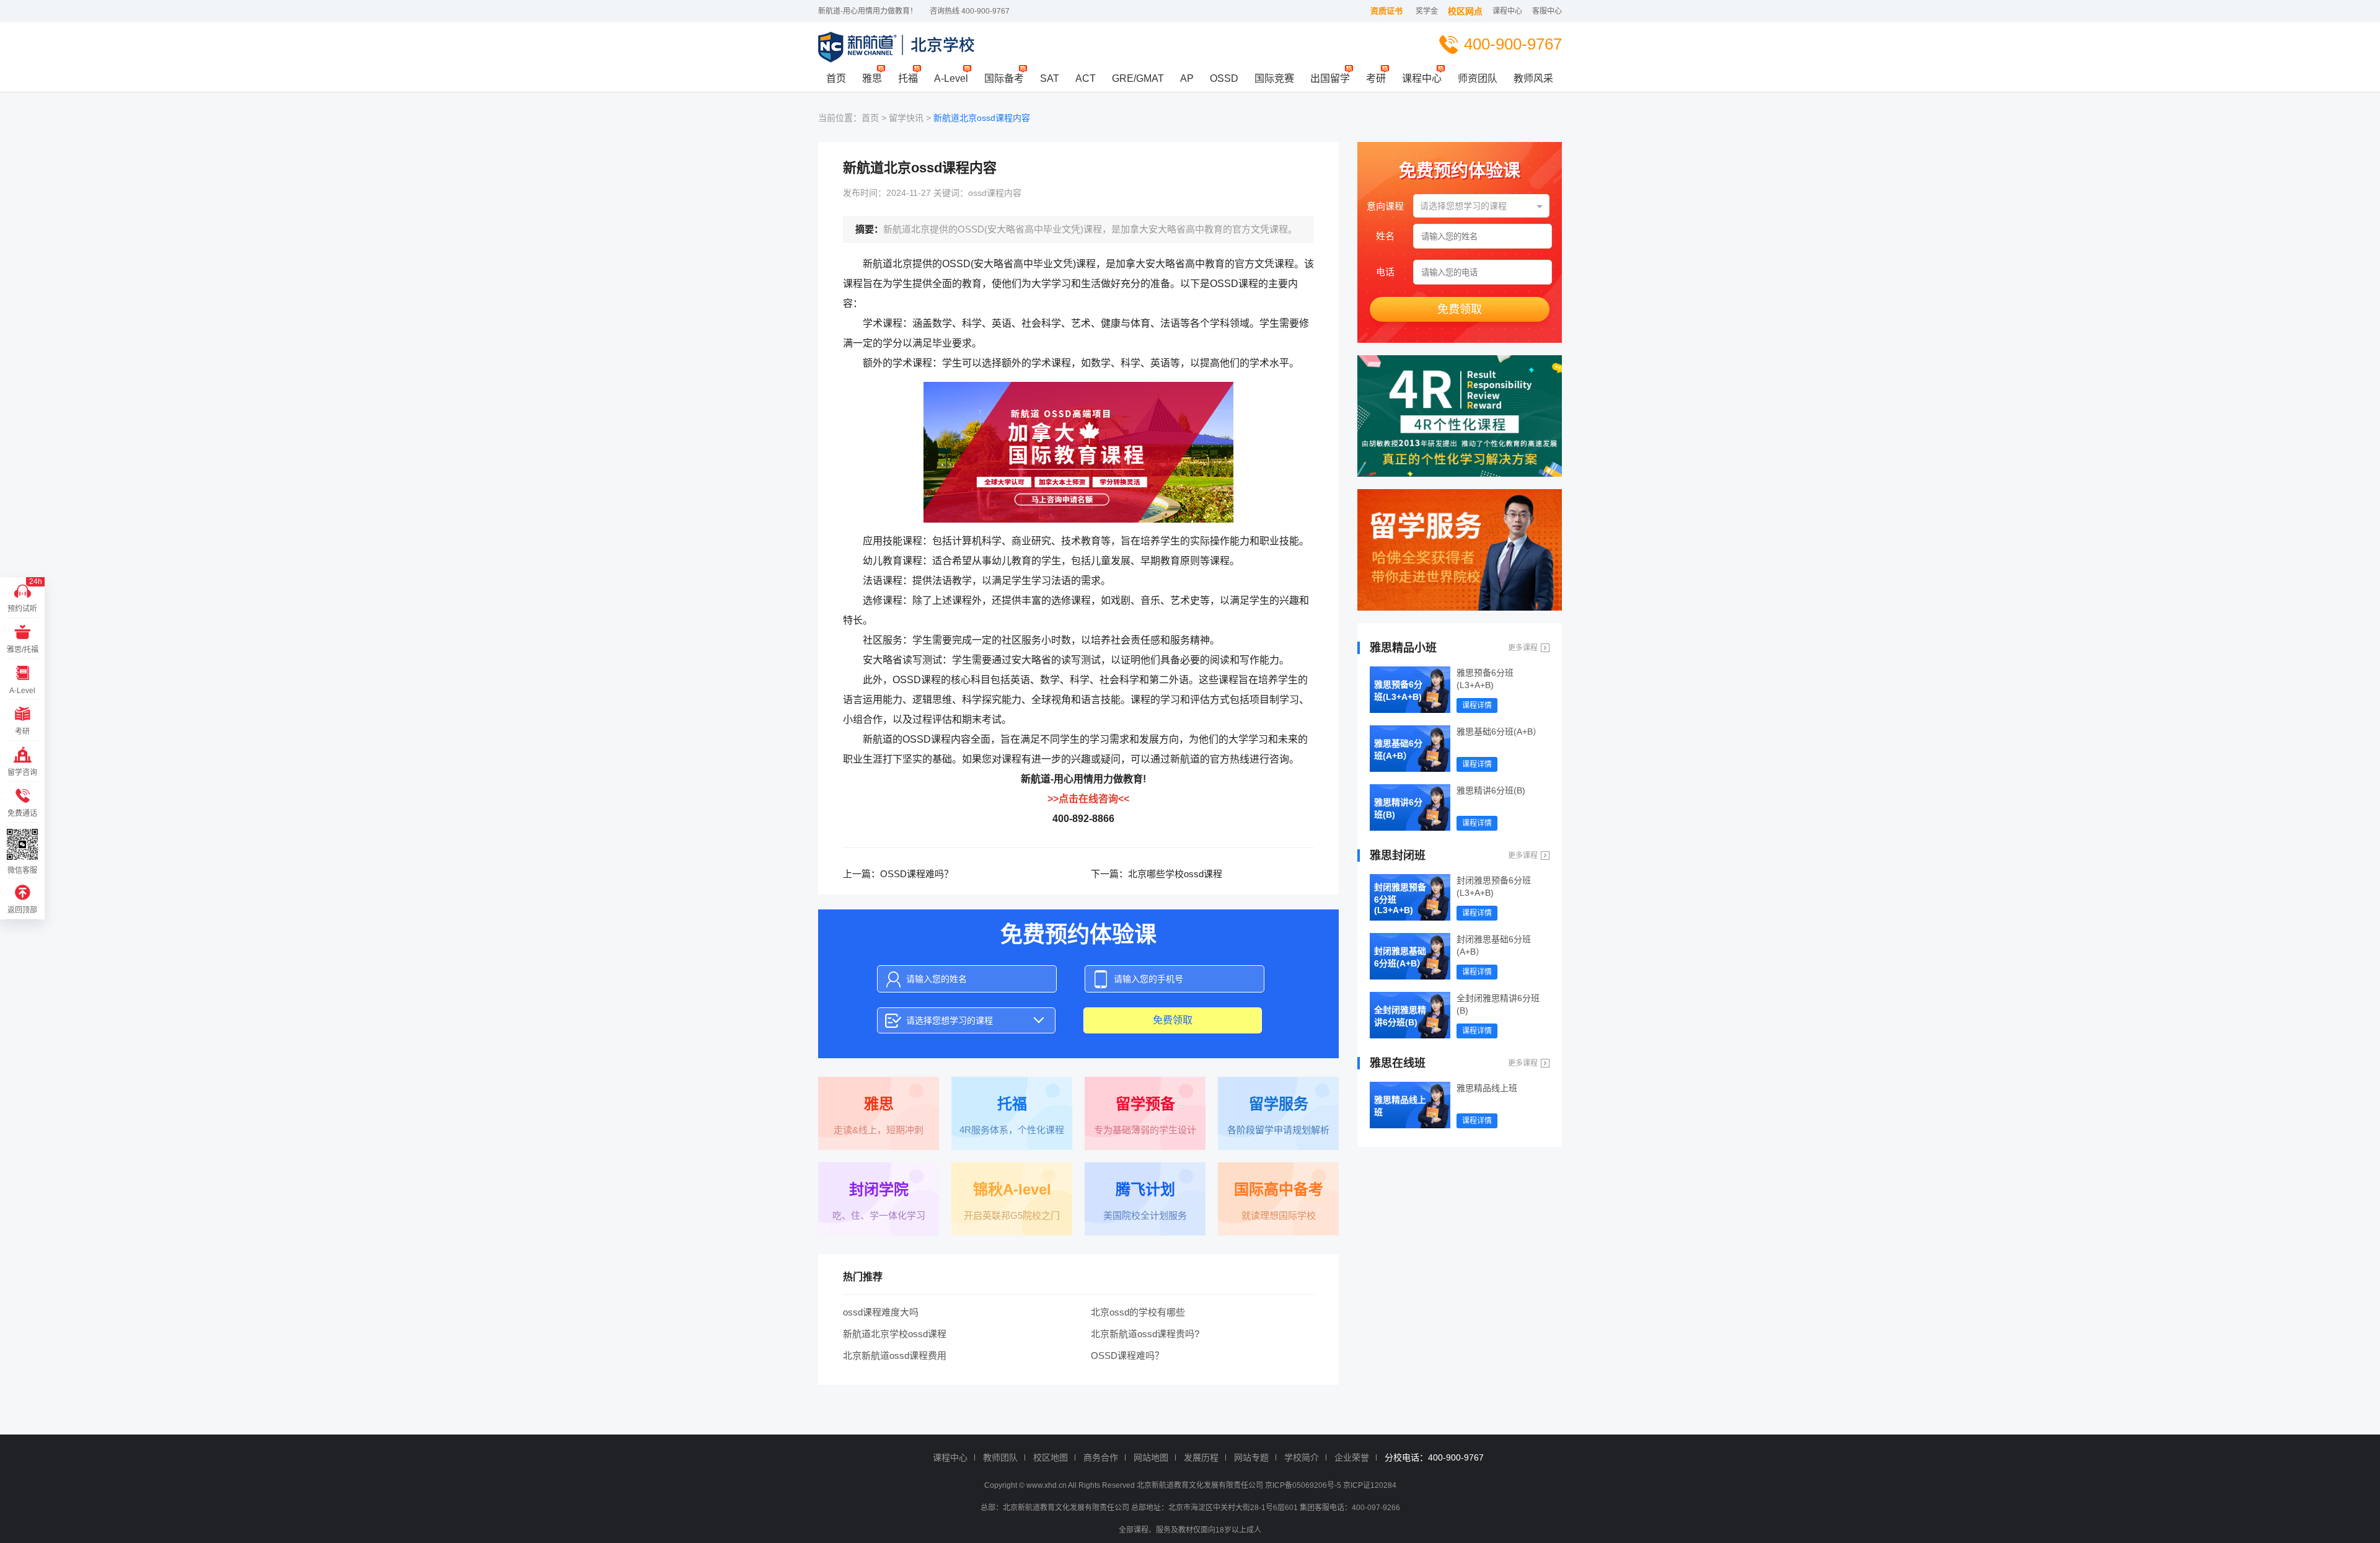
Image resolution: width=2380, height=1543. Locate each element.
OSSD (1224, 78)
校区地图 (1051, 1457)
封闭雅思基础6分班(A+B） (1400, 957)
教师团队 (1000, 1457)
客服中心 (1547, 11)
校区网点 (1465, 11)
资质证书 (1386, 11)
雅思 (872, 78)
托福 (908, 78)
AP (1187, 78)
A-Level (951, 78)
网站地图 (1151, 1457)
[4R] (1460, 416)
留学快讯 (906, 118)
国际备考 (1004, 78)
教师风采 (1533, 78)
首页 (836, 78)
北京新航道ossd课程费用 (895, 1355)
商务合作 (1101, 1457)
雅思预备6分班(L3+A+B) (1398, 691)
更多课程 (1523, 648)
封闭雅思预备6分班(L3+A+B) (1400, 899)
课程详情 (1477, 705)
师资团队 (1478, 78)
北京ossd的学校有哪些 (1138, 1312)
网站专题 (1251, 1457)
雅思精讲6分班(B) (1398, 808)
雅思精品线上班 (1400, 1106)
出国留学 (1330, 78)
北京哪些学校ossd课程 (1175, 874)
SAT (1050, 78)
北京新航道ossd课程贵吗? (1145, 1334)
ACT (1086, 78)
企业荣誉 (1352, 1457)
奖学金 (1427, 11)
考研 (1376, 78)
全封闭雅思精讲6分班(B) (1400, 1016)
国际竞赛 (1274, 78)
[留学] (1460, 550)
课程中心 (1507, 11)
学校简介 (1302, 1457)
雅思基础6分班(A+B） (1398, 749)
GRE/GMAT (1138, 78)
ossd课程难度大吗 (881, 1312)
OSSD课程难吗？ (917, 874)
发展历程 (1201, 1457)
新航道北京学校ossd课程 (895, 1334)
